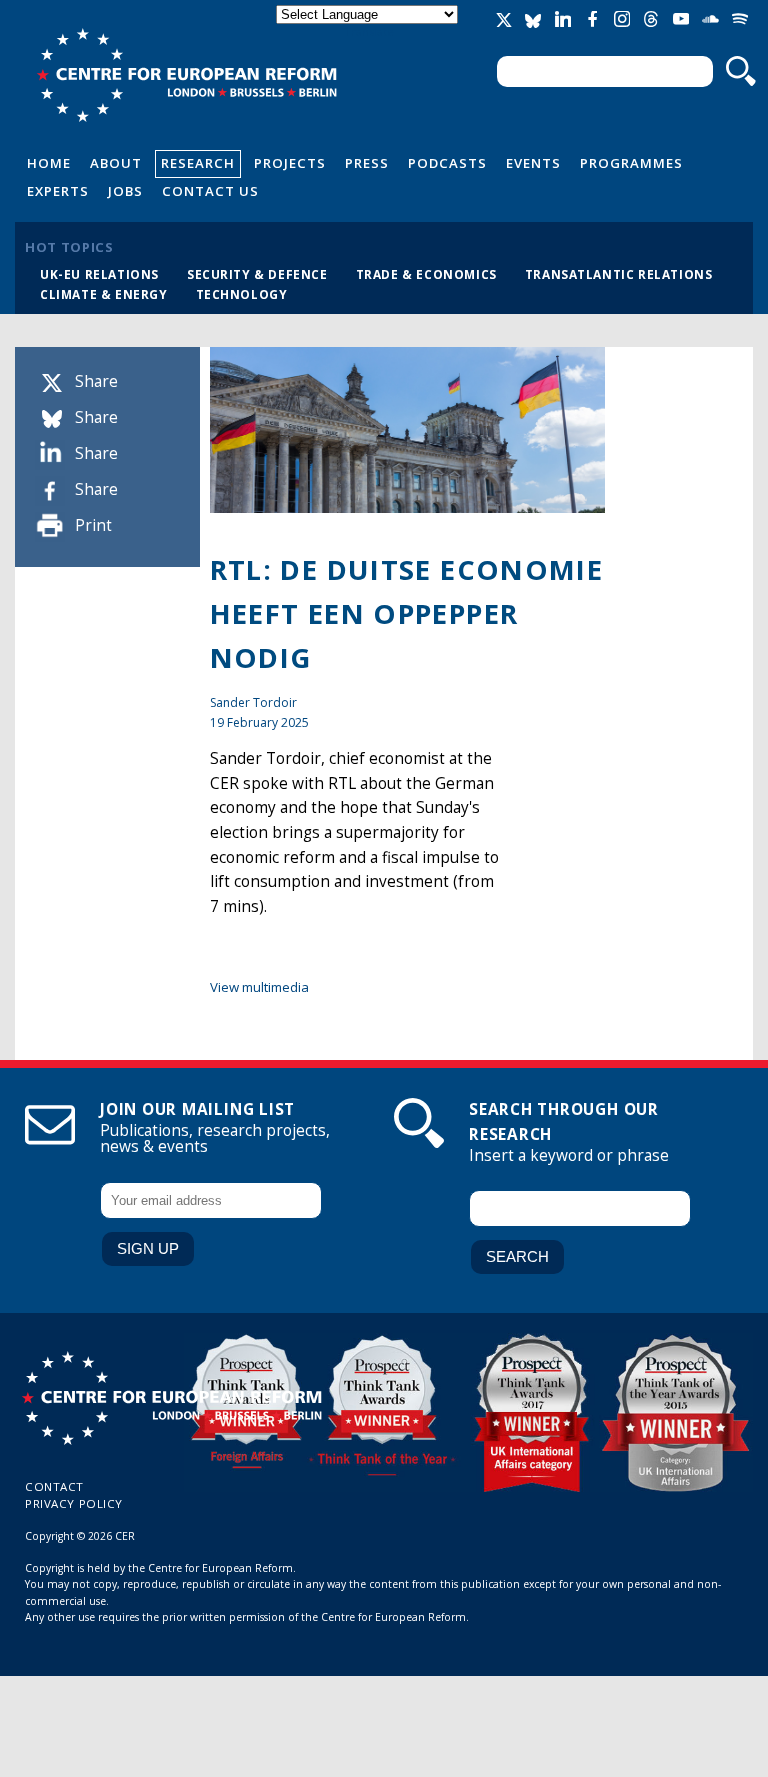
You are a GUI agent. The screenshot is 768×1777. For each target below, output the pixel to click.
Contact (54, 1486)
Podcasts (447, 163)
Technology (242, 294)
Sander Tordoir (253, 702)
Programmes (631, 163)
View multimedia (259, 987)
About (116, 163)
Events (533, 163)
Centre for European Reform (186, 75)
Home (49, 163)
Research (198, 163)
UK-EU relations (99, 274)
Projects (290, 163)
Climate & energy (104, 294)
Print (93, 525)
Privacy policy (74, 1503)
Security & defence (257, 274)
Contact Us (210, 191)
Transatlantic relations (619, 274)
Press (367, 163)
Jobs (125, 191)
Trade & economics (426, 274)
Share (96, 381)
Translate (369, 31)
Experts (58, 191)
